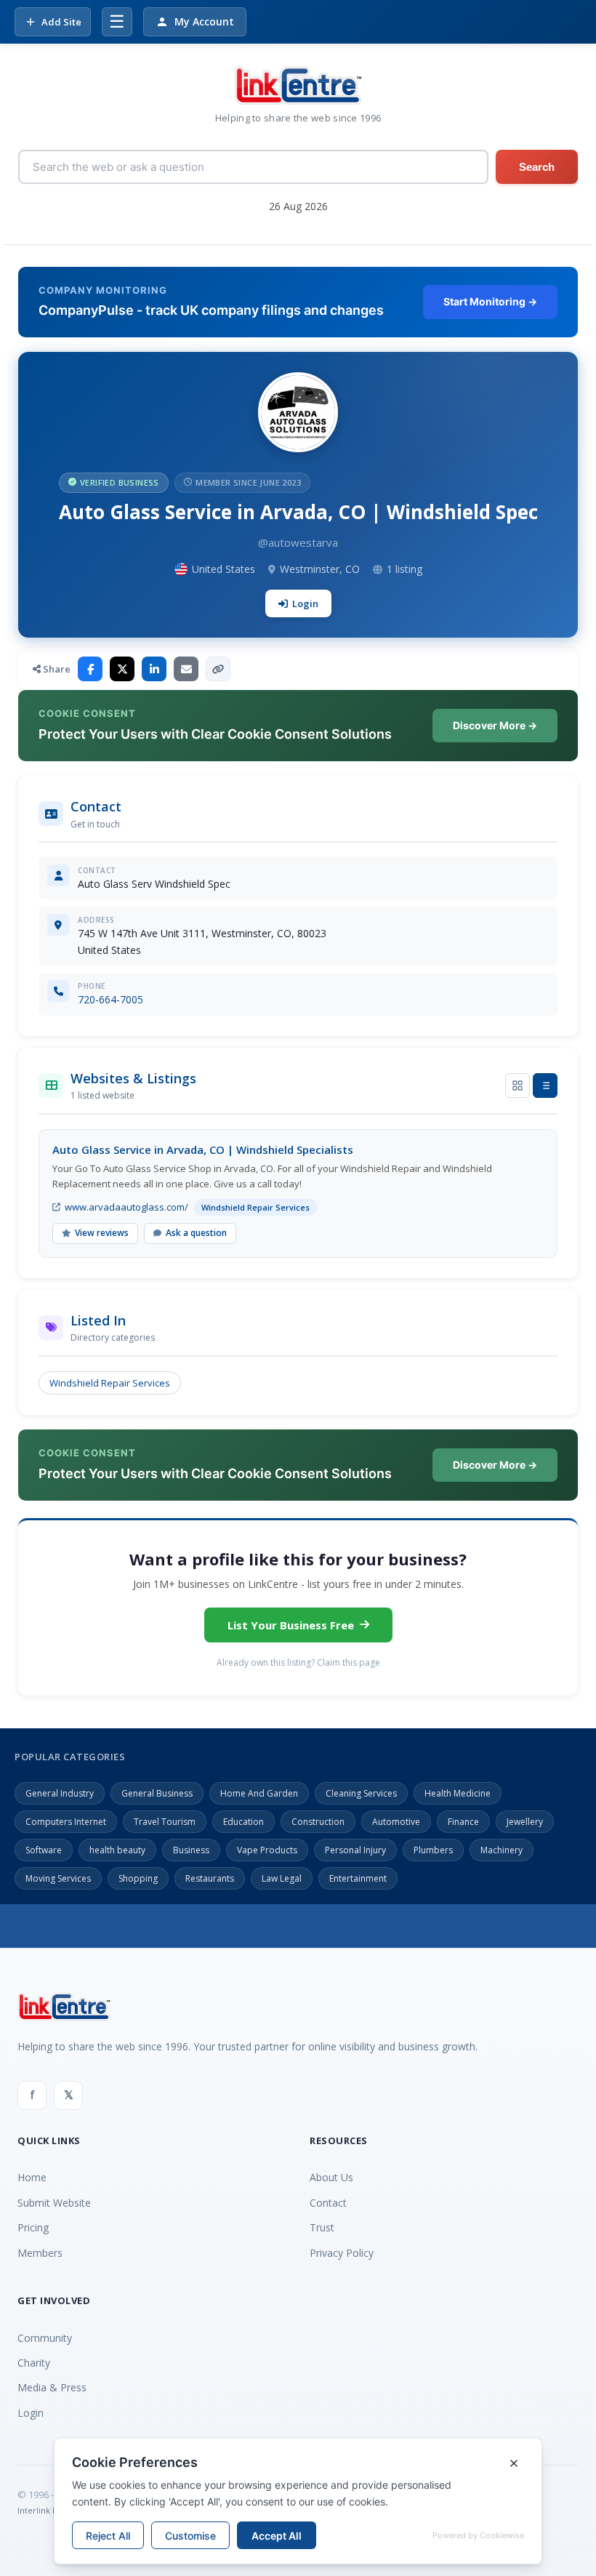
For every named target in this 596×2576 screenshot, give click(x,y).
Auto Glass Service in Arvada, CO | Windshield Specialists (203, 1149)
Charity (34, 2363)
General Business (157, 1793)
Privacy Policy (342, 2253)
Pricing (33, 2227)
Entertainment (358, 1878)
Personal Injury (355, 1850)
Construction (318, 1822)
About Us (331, 2177)
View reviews (102, 1233)
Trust (322, 2227)
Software (44, 1850)
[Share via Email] (186, 669)
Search (537, 167)
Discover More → (495, 725)
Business (191, 1850)
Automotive (396, 1822)
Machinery (502, 1850)
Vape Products (267, 1850)
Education (243, 1822)
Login (305, 603)
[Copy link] (218, 669)
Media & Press (52, 2387)
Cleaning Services (361, 1793)
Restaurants (210, 1878)
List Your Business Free (291, 1625)
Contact (328, 2203)
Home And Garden (259, 1793)
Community (45, 2338)
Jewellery (525, 1822)
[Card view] (518, 1086)
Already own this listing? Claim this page (298, 1662)
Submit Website (54, 2203)
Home (32, 2177)
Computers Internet (66, 1822)
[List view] (545, 1086)
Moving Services (58, 1878)
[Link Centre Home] (298, 85)
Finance (463, 1822)
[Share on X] (122, 669)
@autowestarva (298, 542)
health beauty (117, 1850)
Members (40, 2253)
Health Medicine (458, 1793)
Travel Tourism (165, 1822)
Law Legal (282, 1878)
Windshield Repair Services (110, 1383)
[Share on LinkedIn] (154, 669)
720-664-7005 (110, 999)
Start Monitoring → (490, 301)
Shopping (138, 1878)
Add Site (61, 22)
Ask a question (196, 1233)
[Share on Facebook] (90, 669)
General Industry (60, 1793)
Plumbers (433, 1850)
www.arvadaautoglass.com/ (126, 1207)
